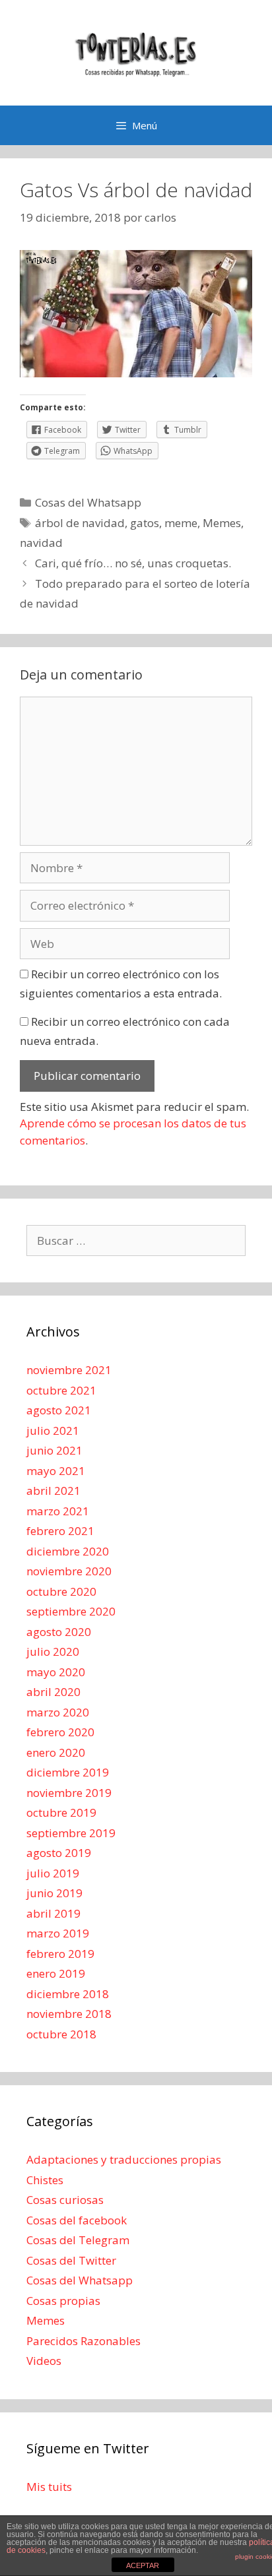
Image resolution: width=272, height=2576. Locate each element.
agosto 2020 (59, 1632)
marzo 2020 (58, 1712)
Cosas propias (63, 2301)
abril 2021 (53, 1491)
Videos (44, 2361)
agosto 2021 (59, 1410)
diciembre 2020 (68, 1551)
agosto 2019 (59, 1853)
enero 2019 (56, 1973)
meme (181, 523)
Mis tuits (49, 2487)
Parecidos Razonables (84, 2341)
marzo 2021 (58, 1511)
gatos (145, 523)
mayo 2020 (56, 1672)
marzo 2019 (58, 1933)
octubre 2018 (61, 2034)
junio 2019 (54, 1893)
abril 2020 (53, 1692)
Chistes (45, 2180)
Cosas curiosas (65, 2200)
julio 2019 (53, 1873)
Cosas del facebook (77, 2220)
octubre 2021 (61, 1390)
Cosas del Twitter (71, 2260)
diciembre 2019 (68, 1772)
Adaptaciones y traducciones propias (124, 2159)
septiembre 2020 (71, 1611)
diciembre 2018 (68, 1994)
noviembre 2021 (69, 1370)
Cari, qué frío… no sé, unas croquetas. (133, 563)
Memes (222, 523)
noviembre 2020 (69, 1571)
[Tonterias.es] (136, 52)
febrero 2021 (60, 1531)
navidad (41, 543)
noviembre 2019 (69, 1793)
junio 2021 (54, 1450)
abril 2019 (53, 1913)
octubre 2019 (61, 1812)
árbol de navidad (80, 523)
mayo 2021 (56, 1471)
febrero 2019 (60, 1954)
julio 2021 (53, 1430)
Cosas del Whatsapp (88, 502)
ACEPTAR (143, 2565)
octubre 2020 (61, 1591)
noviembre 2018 (69, 2014)
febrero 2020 (60, 1732)
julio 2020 (53, 1651)
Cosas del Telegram (78, 2240)
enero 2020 (56, 1752)
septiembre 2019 (71, 1833)
